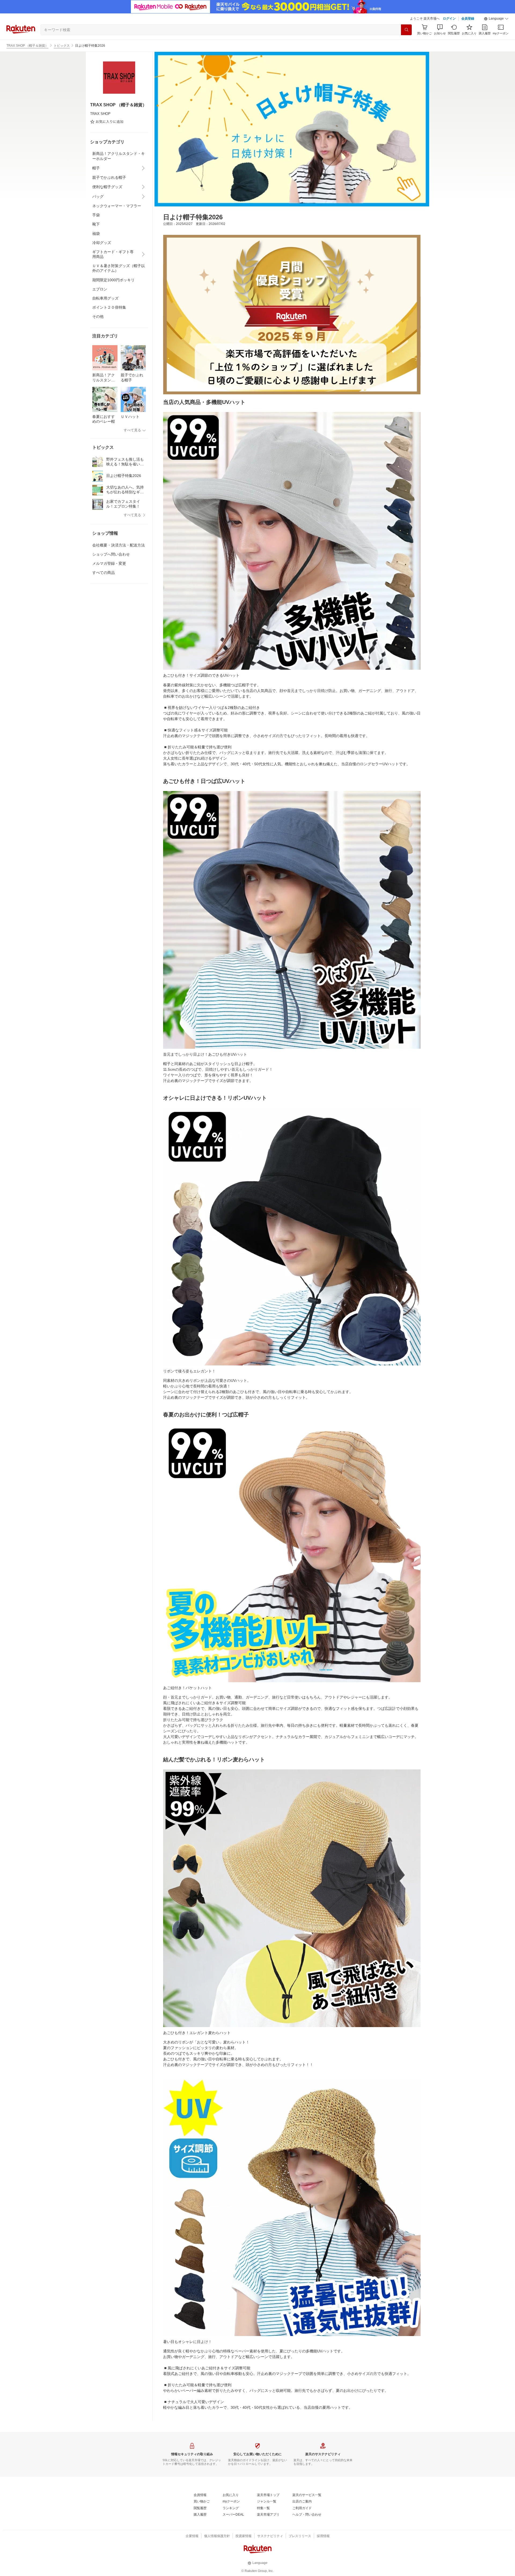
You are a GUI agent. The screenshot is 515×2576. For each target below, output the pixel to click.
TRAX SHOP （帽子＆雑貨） (27, 46)
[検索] (406, 30)
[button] (496, 19)
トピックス (62, 46)
